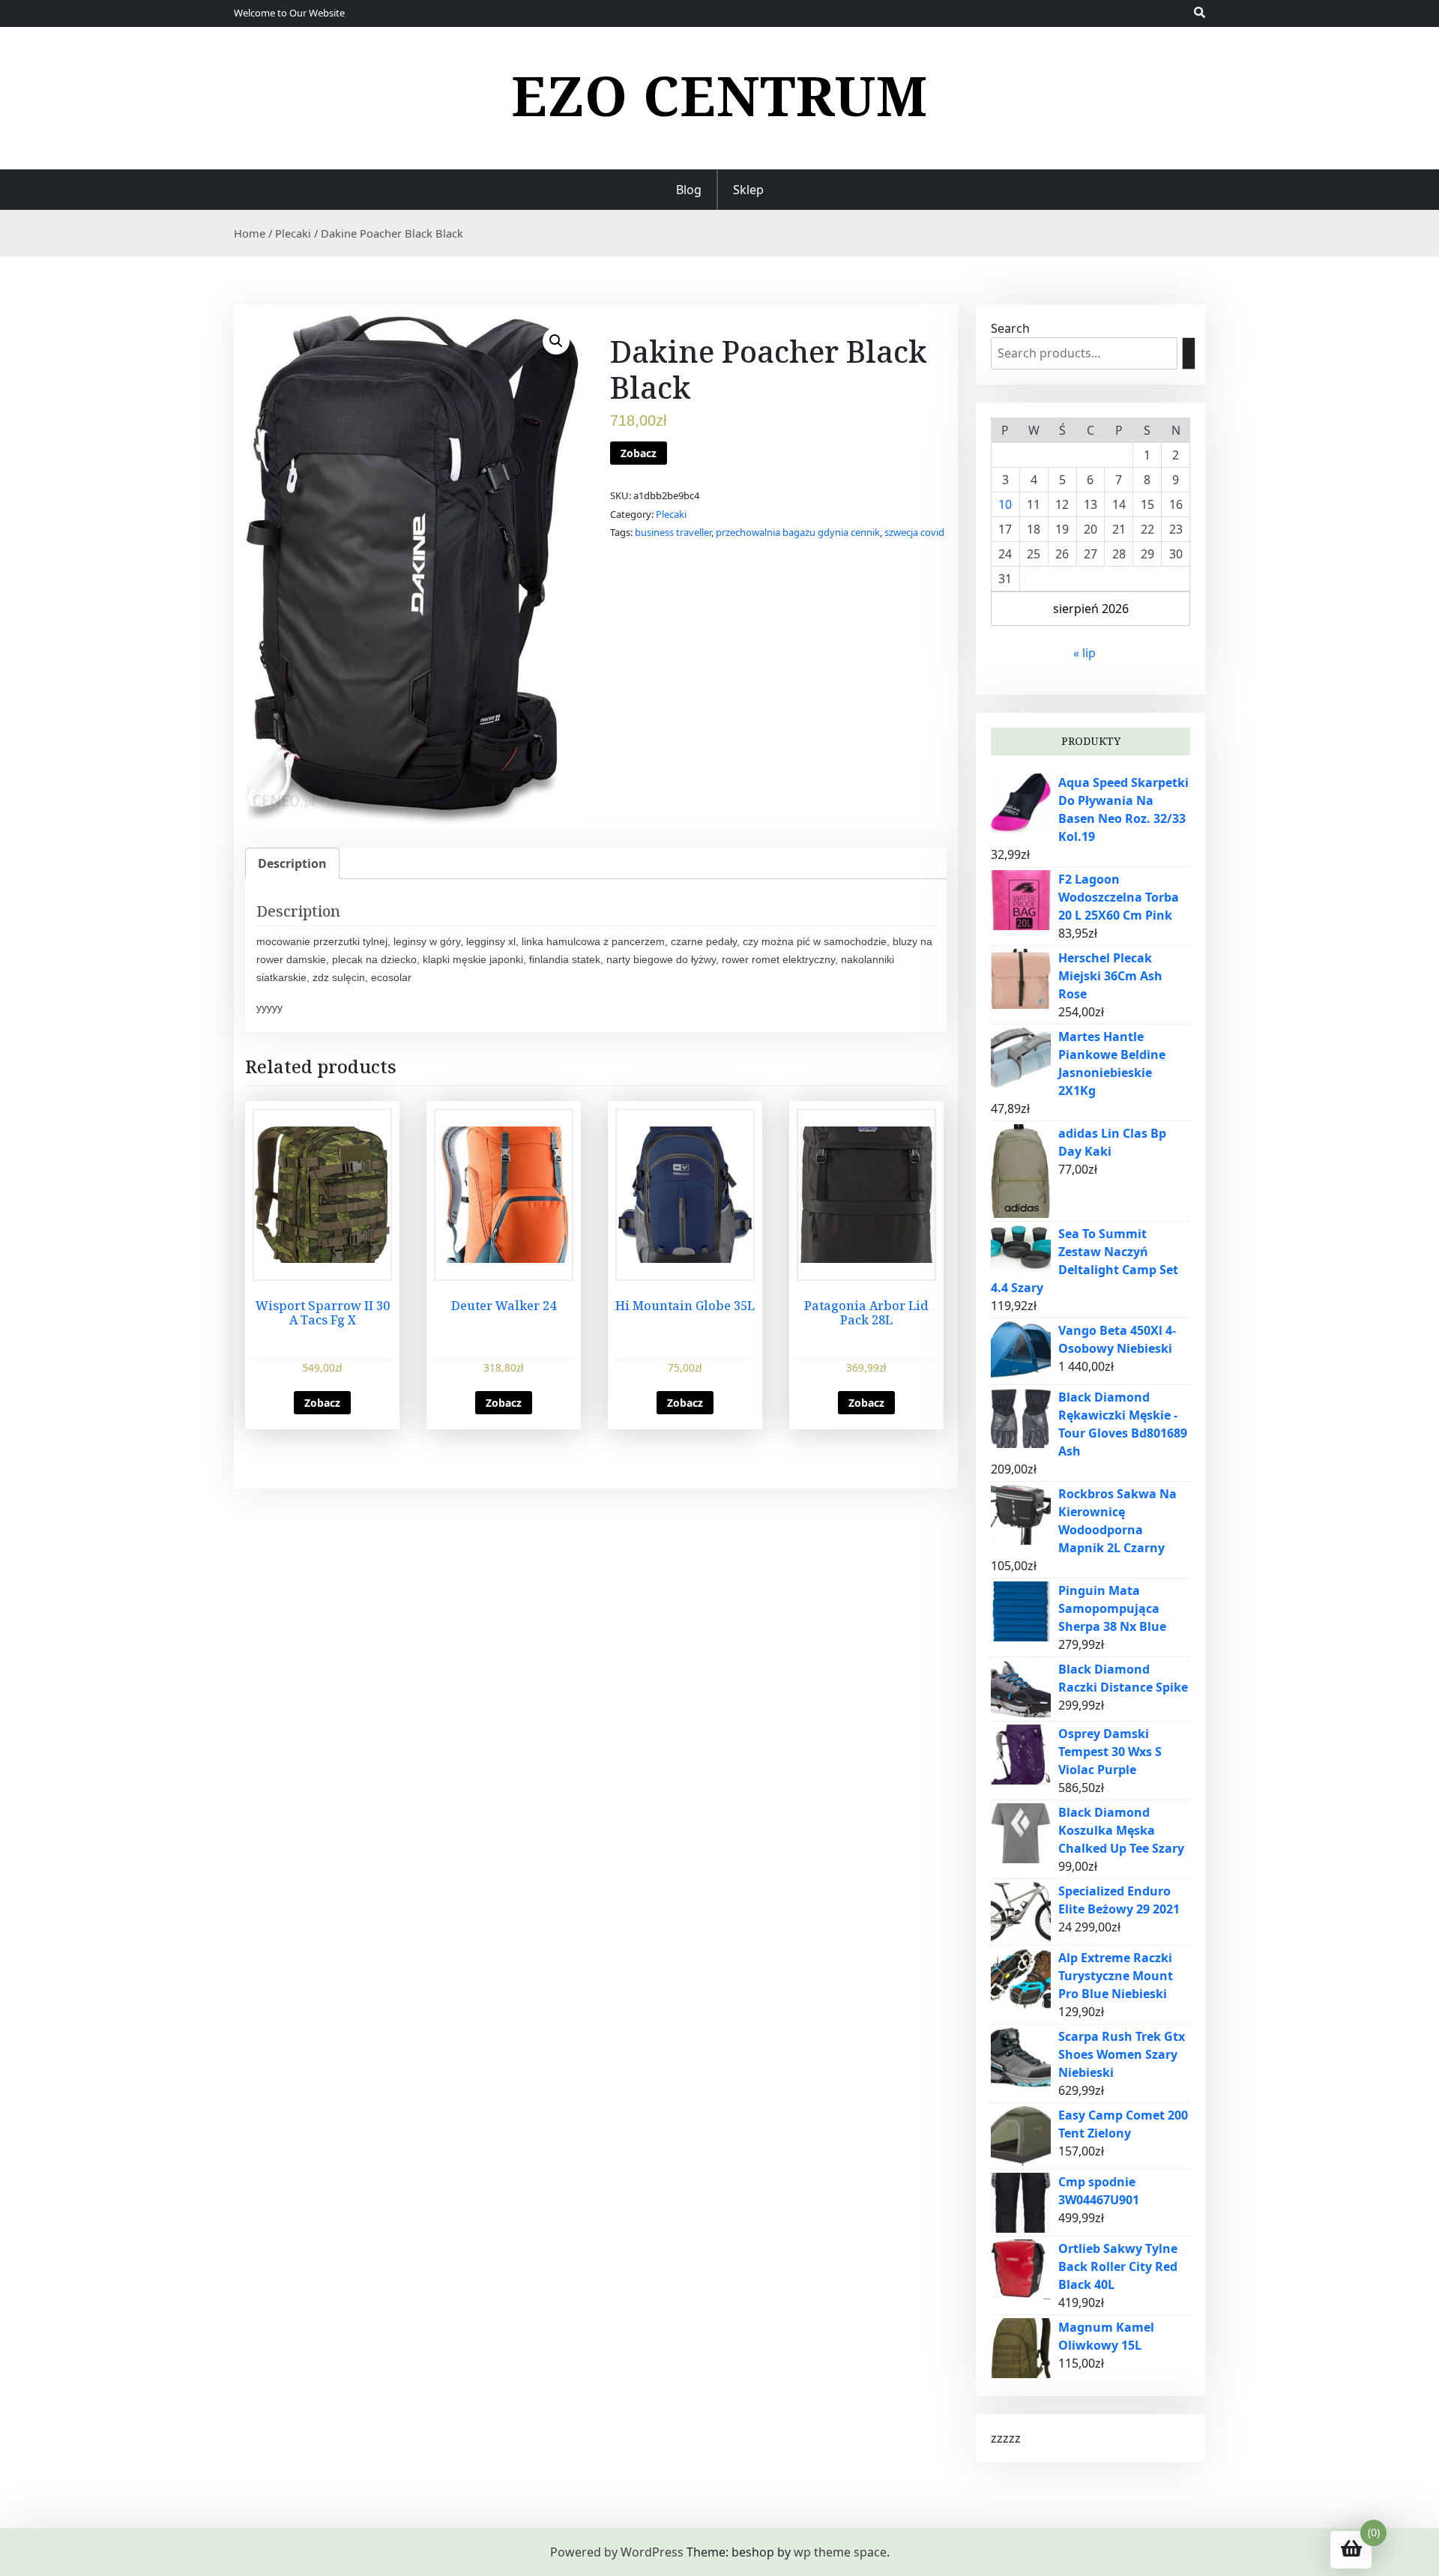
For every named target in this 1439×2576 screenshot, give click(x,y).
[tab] (292, 863)
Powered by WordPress (617, 2552)
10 (1005, 504)
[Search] (1189, 353)
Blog (689, 190)
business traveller (673, 532)
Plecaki (293, 233)
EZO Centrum (719, 95)
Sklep (748, 190)
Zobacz (639, 453)
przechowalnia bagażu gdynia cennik (798, 532)
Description (292, 863)
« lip (1084, 653)
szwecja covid (914, 532)
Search (1010, 328)
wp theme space (840, 2552)
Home (250, 233)
